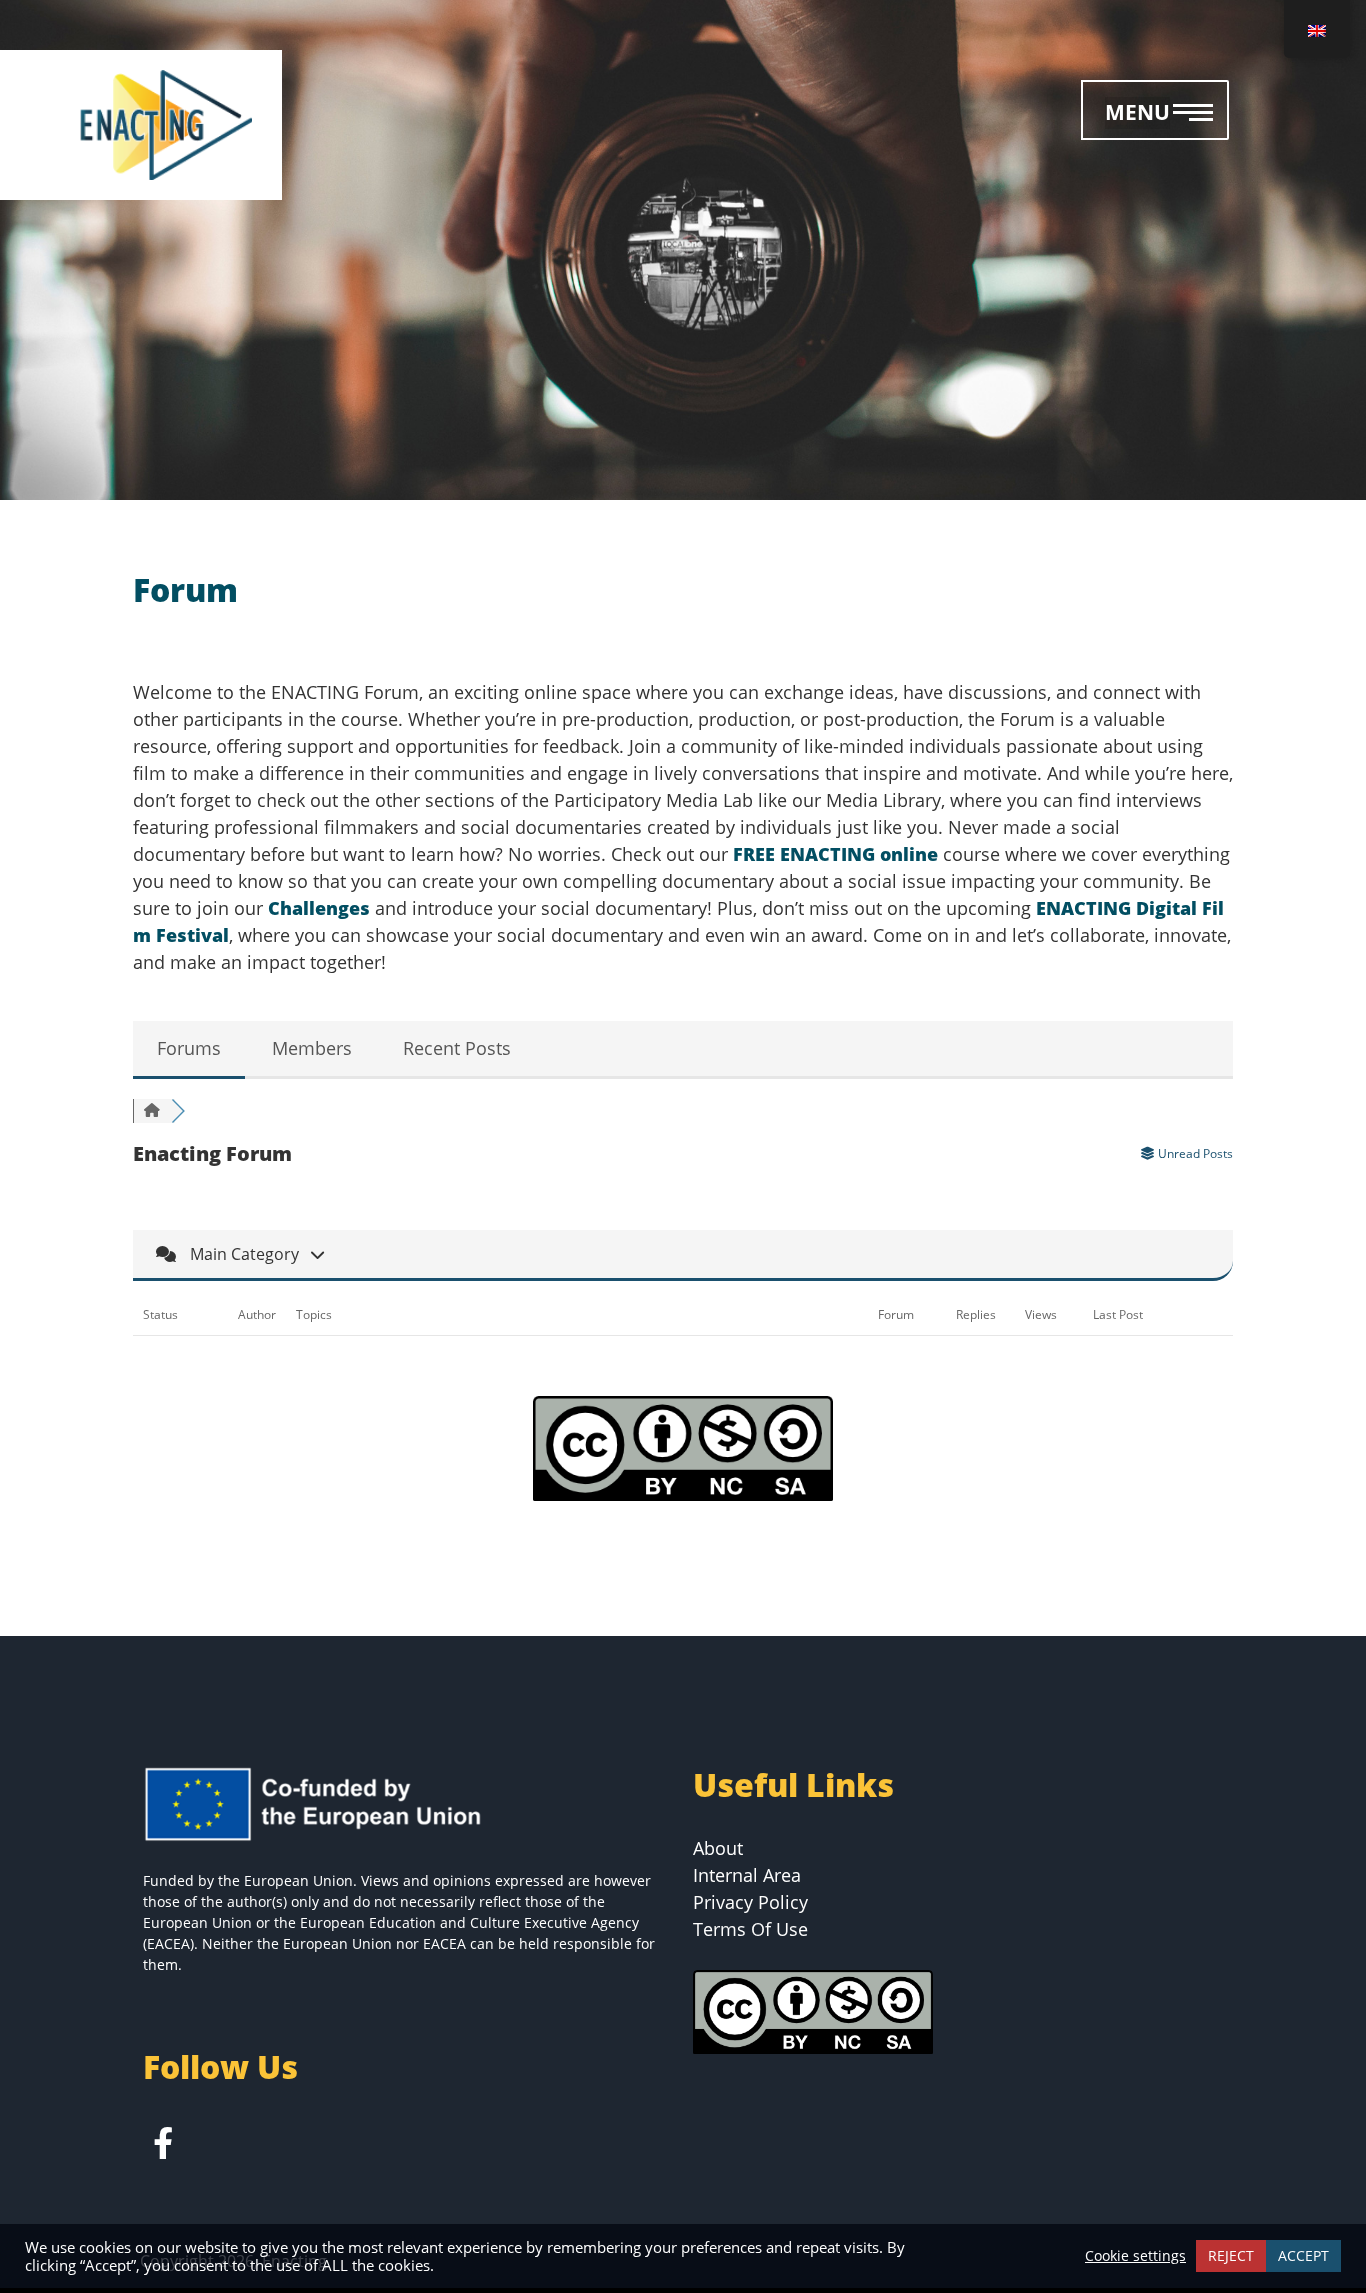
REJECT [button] (1231, 2255)
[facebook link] (163, 2148)
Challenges (321, 908)
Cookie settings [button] (1135, 2256)
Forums (189, 1048)
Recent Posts (457, 1048)
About (718, 1848)
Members (312, 1048)
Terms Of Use (750, 1929)
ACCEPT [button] (1303, 2255)
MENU (1137, 112)
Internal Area (747, 1875)
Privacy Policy (750, 1902)
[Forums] (152, 1110)
